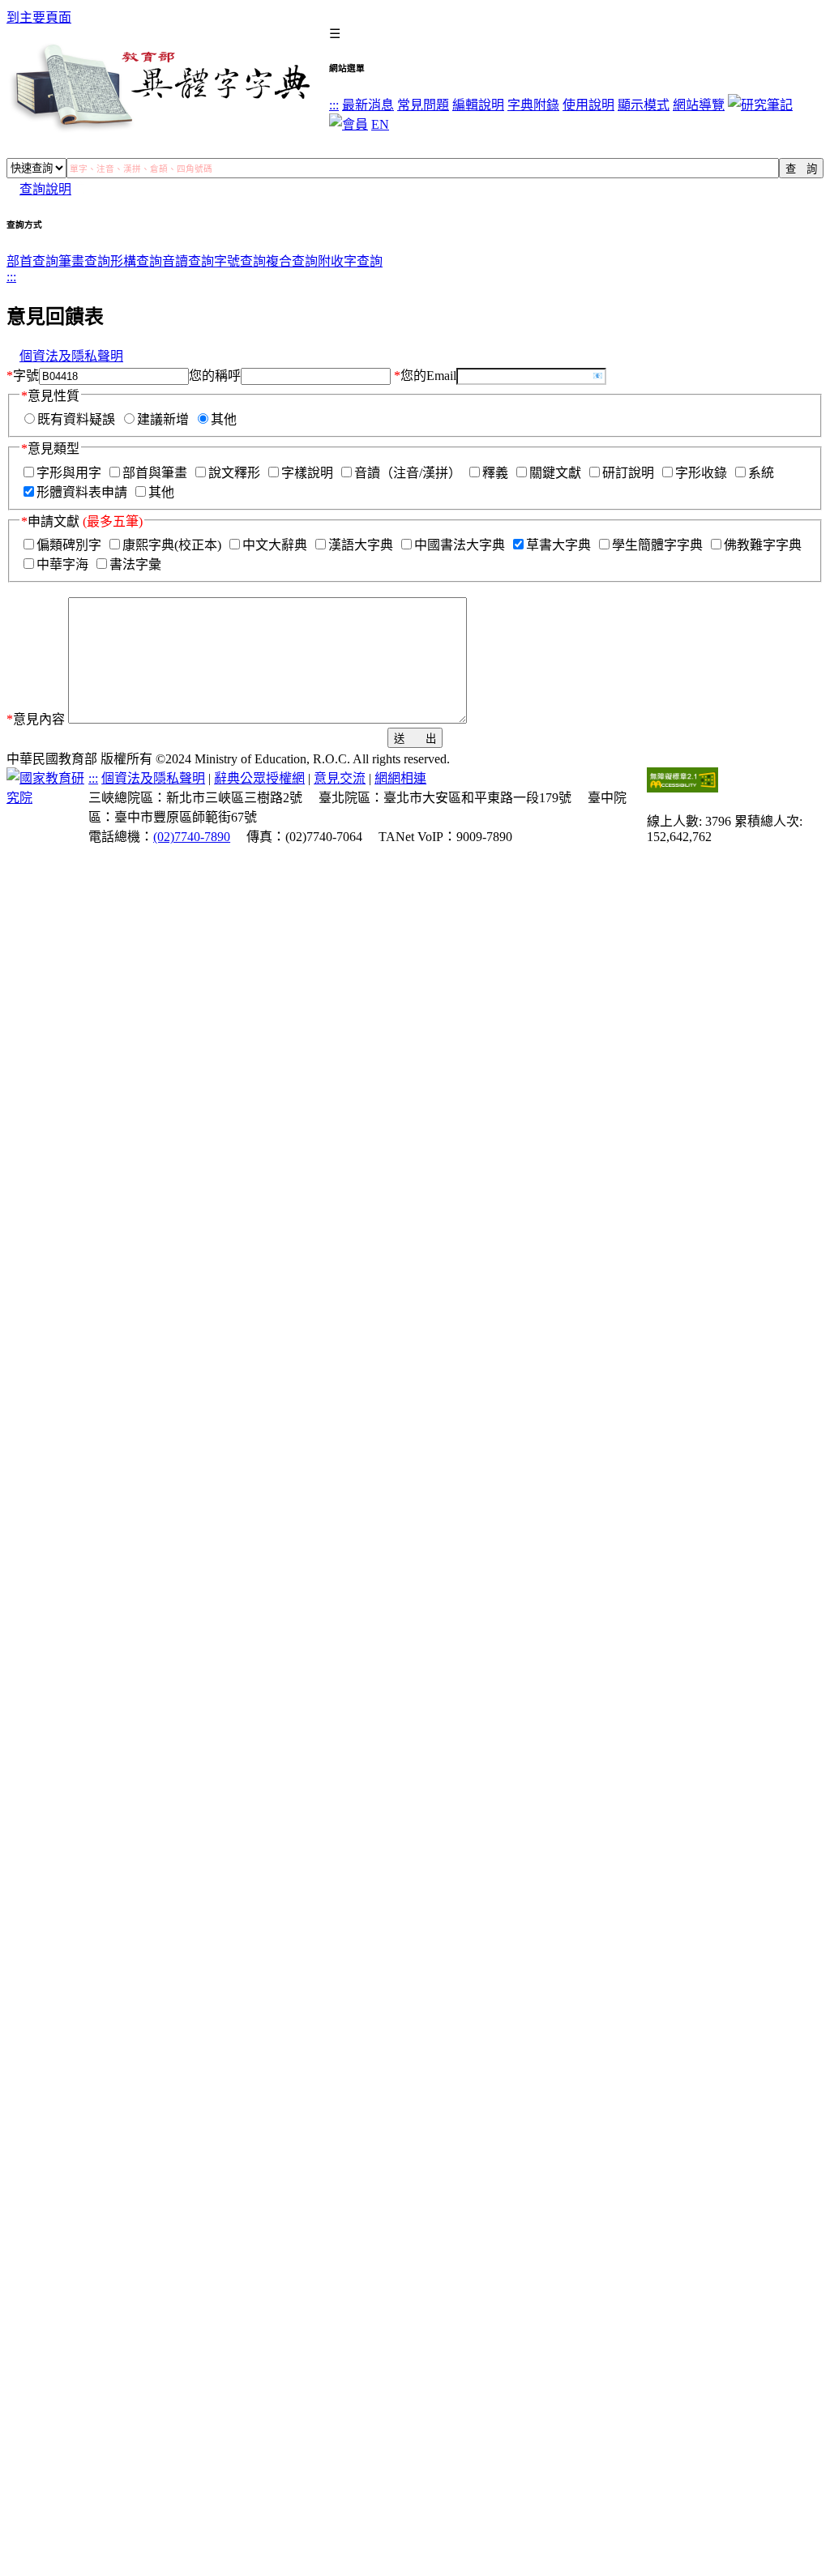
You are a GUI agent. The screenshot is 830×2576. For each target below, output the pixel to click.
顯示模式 (644, 105)
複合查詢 (292, 261)
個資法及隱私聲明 (71, 356)
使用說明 (588, 105)
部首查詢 (32, 261)
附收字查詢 (350, 261)
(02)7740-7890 (192, 837)
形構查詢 (136, 261)
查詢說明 (45, 189)
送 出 (415, 739)
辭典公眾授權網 (259, 778)
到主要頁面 (39, 17)
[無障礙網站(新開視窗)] (682, 788)
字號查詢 (240, 261)
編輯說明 (478, 105)
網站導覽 (699, 105)
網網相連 (400, 778)
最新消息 (368, 105)
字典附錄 (533, 105)
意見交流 (340, 778)
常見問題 (423, 105)
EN (380, 124)
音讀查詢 (188, 261)
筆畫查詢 (84, 261)
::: (334, 105)
